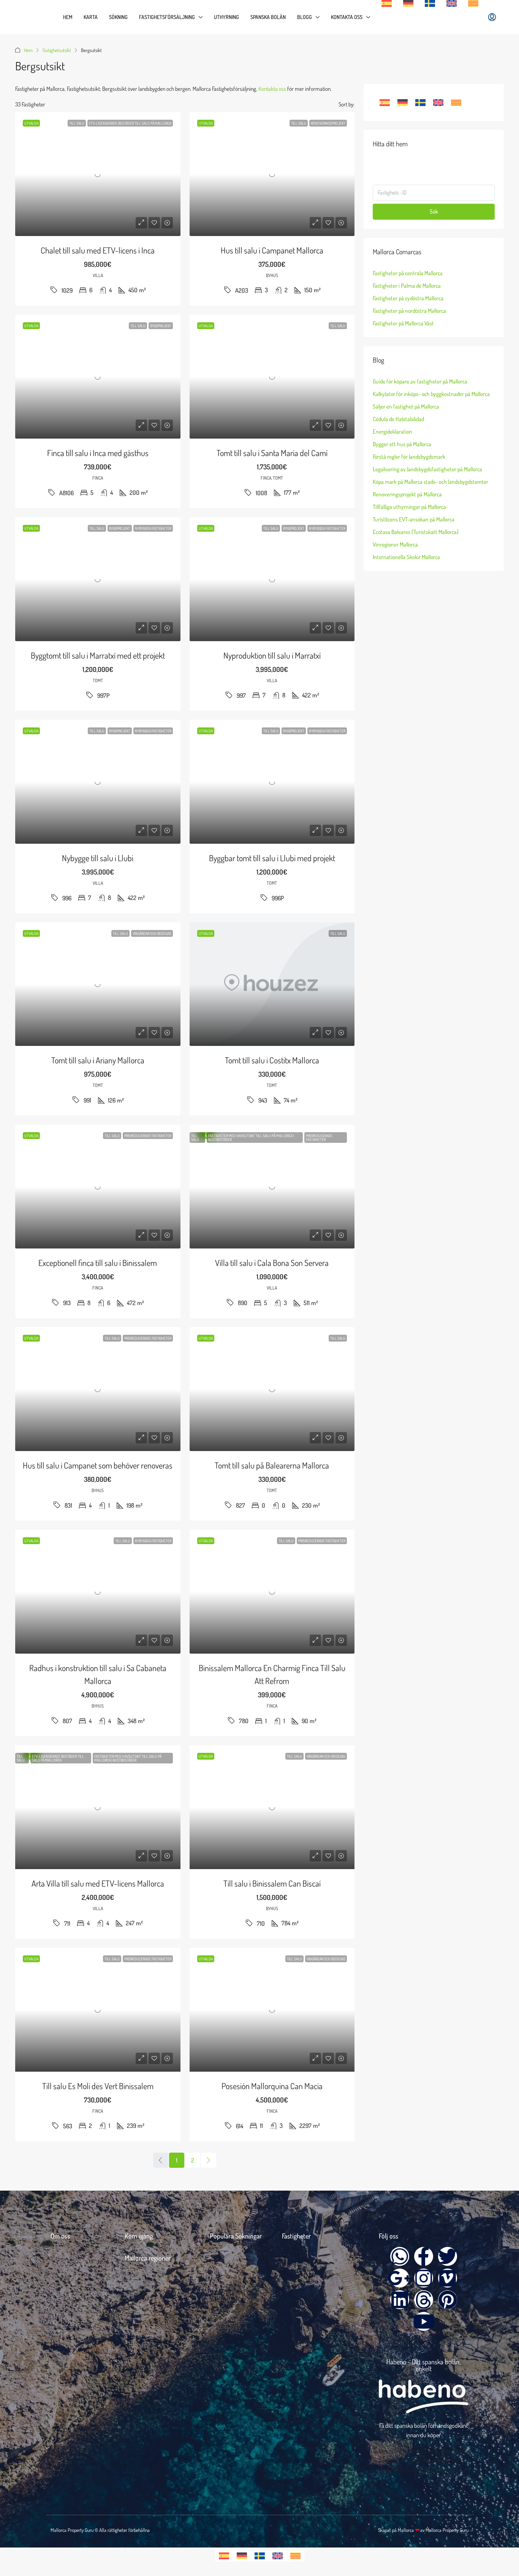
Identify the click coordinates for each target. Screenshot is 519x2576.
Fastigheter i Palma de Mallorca (407, 286)
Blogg (305, 17)
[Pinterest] (448, 2300)
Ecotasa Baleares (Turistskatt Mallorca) (416, 532)
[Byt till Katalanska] (473, 3)
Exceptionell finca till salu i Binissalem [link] (98, 1263)
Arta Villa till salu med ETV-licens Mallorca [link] (98, 1883)
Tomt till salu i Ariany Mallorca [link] (98, 1060)
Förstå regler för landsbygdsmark (409, 457)
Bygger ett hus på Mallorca (402, 444)
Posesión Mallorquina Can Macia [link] (272, 2086)
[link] (98, 174)
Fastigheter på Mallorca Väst (403, 323)
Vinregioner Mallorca (395, 544)
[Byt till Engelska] (452, 3)
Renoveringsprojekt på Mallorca (407, 494)
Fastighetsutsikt (57, 50)
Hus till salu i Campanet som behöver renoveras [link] (98, 1465)
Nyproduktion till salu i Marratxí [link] (272, 655)
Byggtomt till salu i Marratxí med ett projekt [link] (98, 655)
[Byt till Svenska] (420, 103)
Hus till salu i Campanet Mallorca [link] (272, 250)
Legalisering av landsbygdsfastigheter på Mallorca (427, 469)
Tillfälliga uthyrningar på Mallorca (409, 507)
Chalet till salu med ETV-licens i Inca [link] (98, 250)
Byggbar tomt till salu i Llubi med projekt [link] (272, 858)
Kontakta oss (347, 17)
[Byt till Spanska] (387, 3)
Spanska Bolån (268, 17)
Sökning (118, 17)
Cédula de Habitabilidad (398, 419)
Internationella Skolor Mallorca (406, 557)
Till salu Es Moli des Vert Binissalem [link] (98, 2086)
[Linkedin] (400, 2300)
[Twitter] (448, 2256)
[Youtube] (424, 2321)
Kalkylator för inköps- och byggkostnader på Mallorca (431, 394)
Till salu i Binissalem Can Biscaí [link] (272, 1883)
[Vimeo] (448, 2278)
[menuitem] (492, 17)
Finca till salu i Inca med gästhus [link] (98, 453)
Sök (434, 211)
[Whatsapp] (400, 2256)
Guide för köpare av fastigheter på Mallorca (420, 381)
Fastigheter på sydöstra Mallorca (408, 298)
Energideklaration (392, 432)
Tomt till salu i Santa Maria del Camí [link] (272, 453)
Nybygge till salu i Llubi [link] (98, 858)
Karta (91, 17)
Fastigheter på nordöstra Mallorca (409, 311)
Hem (68, 17)
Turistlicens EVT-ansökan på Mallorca (414, 519)
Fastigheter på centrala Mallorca (408, 273)
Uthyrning (226, 17)
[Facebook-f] (424, 2256)
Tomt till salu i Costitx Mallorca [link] (272, 1060)
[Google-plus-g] (400, 2278)
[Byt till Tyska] (408, 3)
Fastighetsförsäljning (167, 17)
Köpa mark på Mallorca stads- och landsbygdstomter (430, 482)
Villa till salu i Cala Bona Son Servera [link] (272, 1263)
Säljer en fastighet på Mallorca (406, 406)
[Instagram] (424, 2278)
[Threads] (424, 2300)
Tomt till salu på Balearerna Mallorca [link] (272, 1465)
